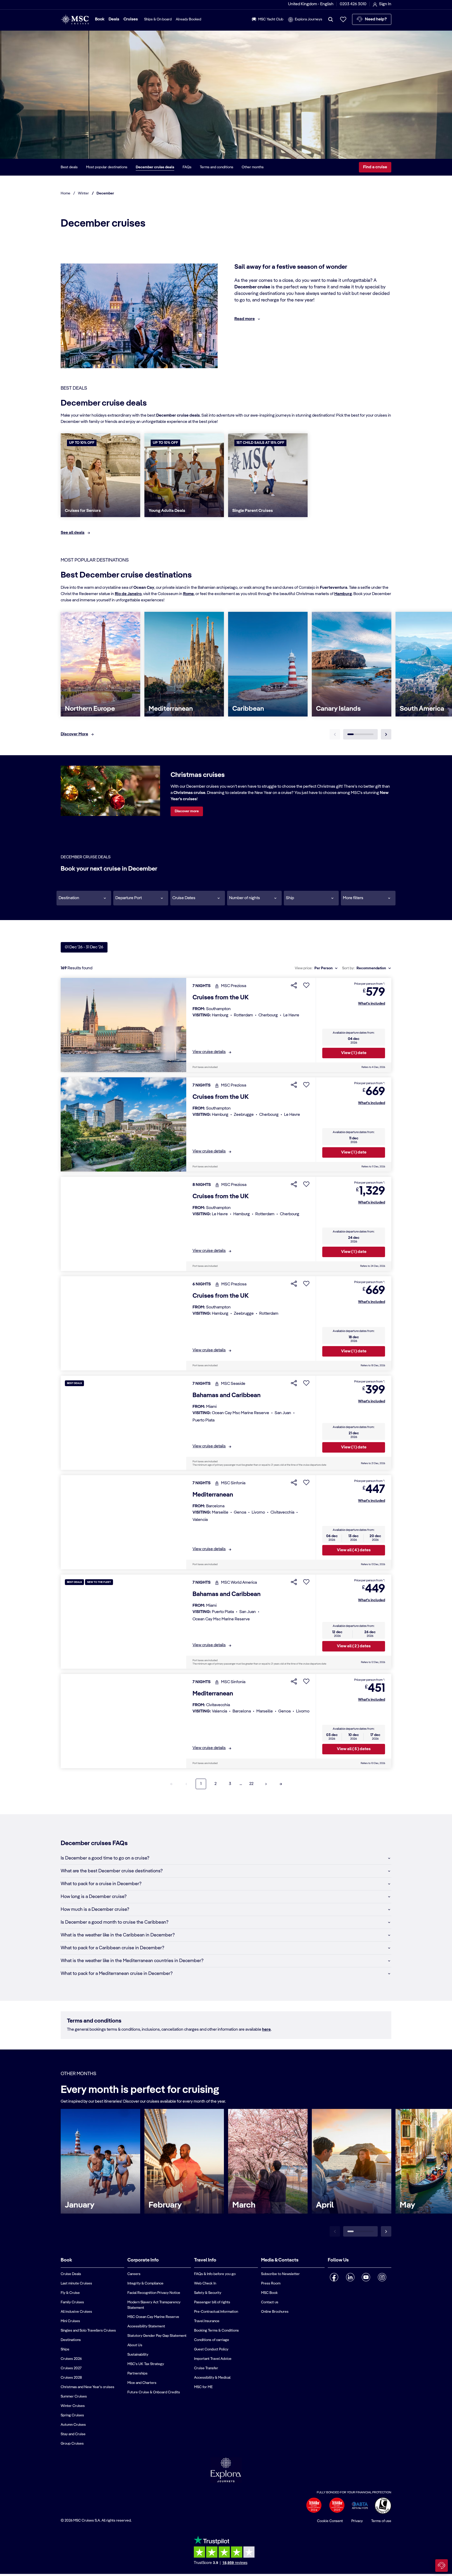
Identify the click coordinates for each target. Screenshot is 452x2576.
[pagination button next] (266, 1784)
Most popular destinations (107, 167)
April (325, 2205)
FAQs (187, 167)
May (407, 2205)
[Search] (331, 19)
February (165, 2205)
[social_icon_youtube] (366, 2277)
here (266, 2030)
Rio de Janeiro (128, 594)
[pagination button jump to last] (281, 1784)
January (80, 2205)
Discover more (187, 811)
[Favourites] (343, 19)
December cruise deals (155, 167)
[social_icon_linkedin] (350, 2277)
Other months (253, 167)
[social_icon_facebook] (334, 2277)
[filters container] (368, 898)
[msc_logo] (75, 19)
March (244, 2205)
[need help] (442, 2566)
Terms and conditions (217, 167)
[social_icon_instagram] (382, 2277)
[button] (84, 898)
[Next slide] (386, 734)
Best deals (69, 167)
